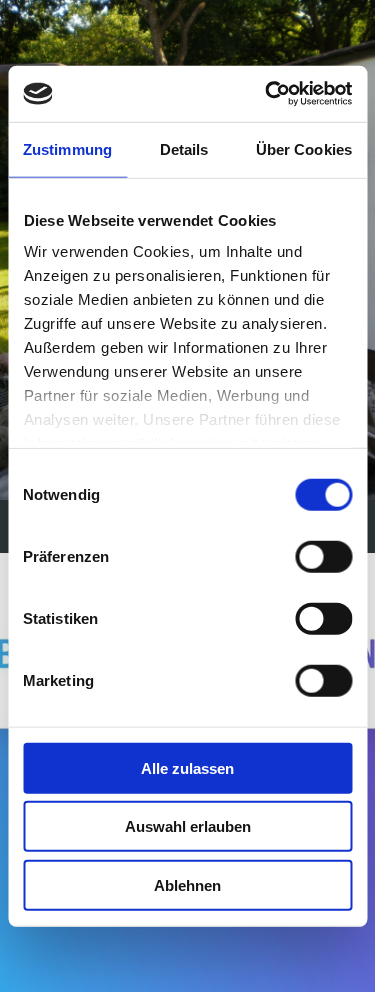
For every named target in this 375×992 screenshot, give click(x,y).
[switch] (323, 556)
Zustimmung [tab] (67, 148)
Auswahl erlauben (188, 826)
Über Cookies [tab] (304, 148)
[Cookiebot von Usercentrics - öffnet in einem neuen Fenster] (267, 94)
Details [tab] (184, 148)
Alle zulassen (187, 767)
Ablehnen (187, 884)
